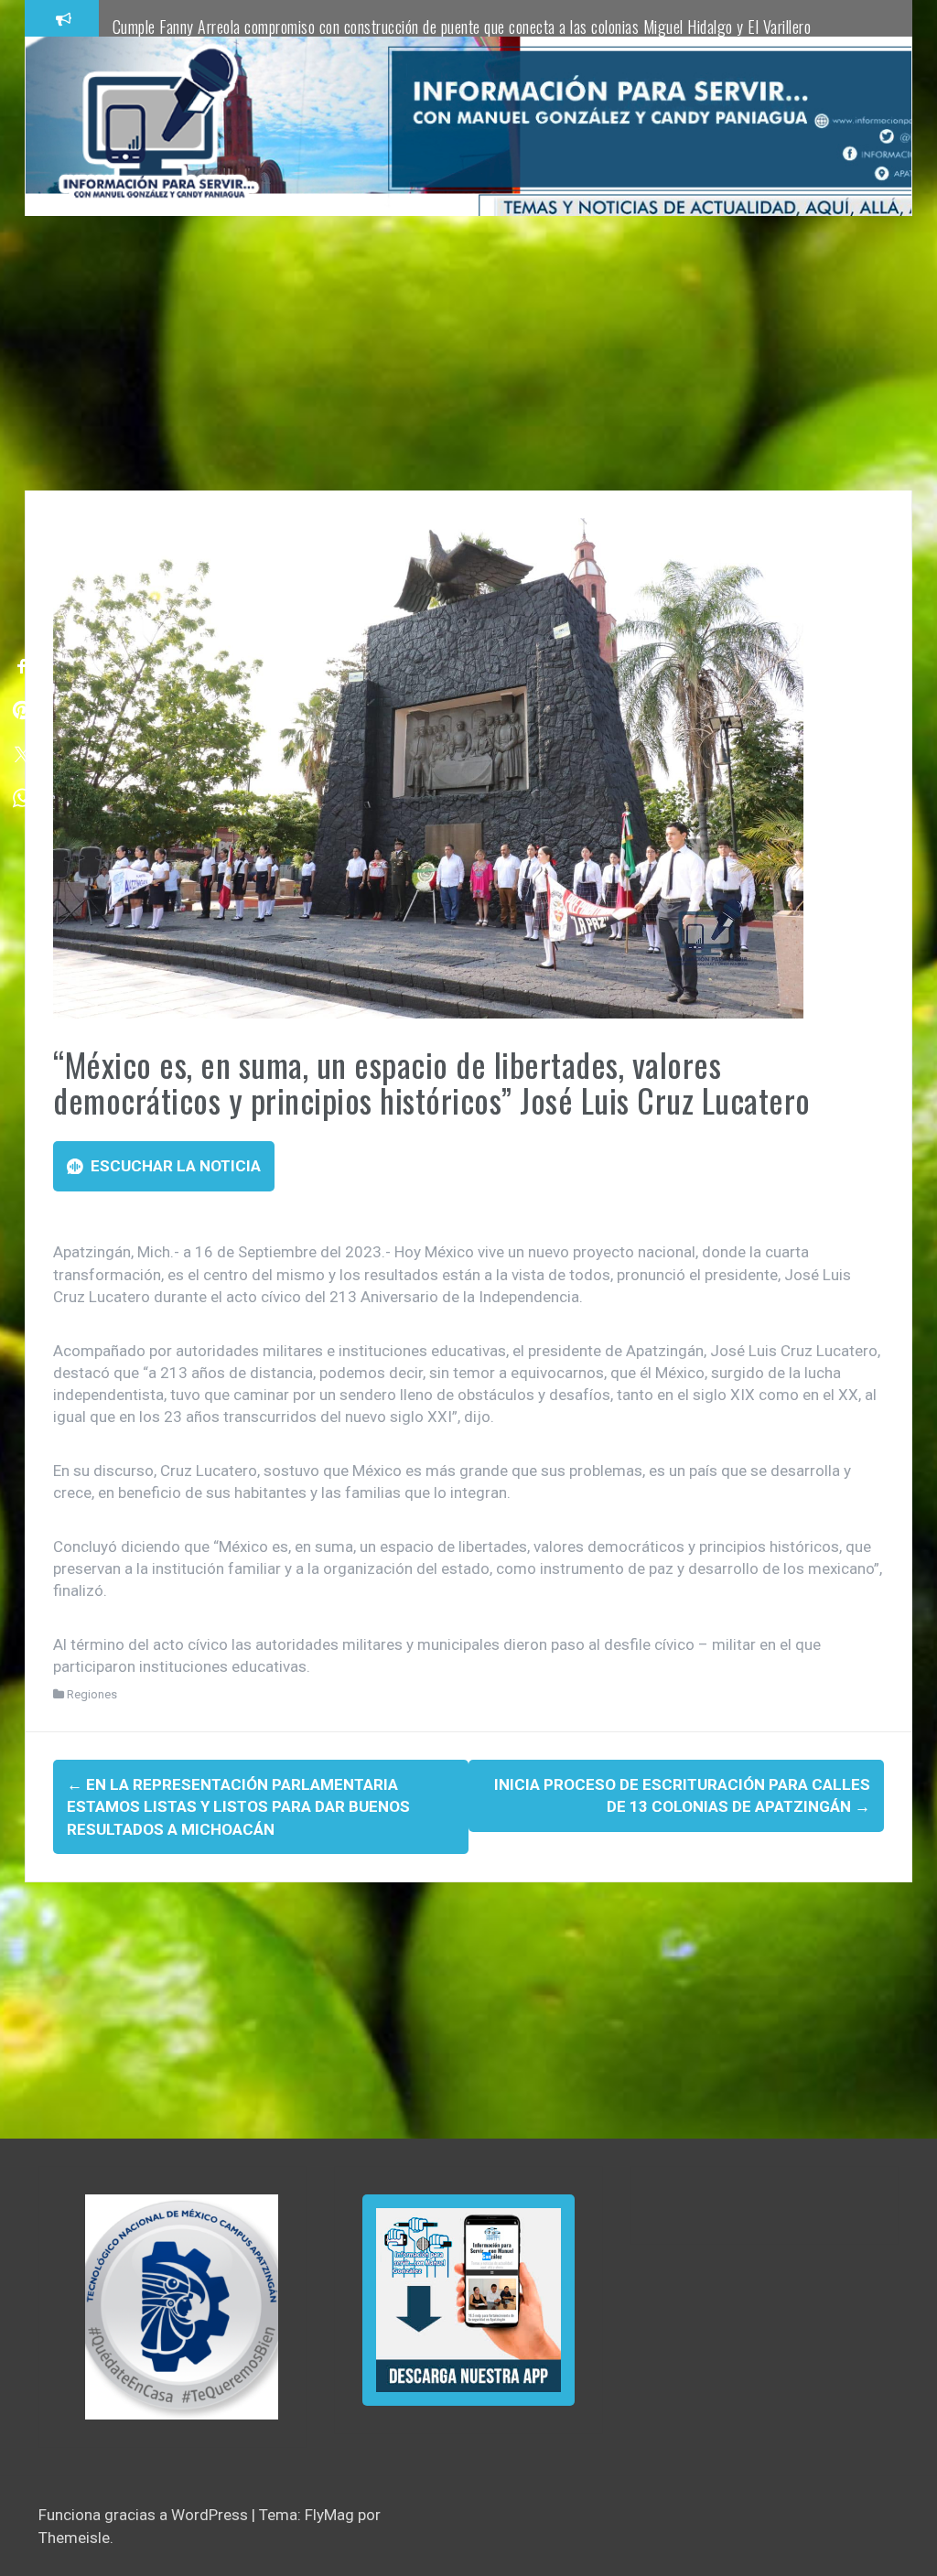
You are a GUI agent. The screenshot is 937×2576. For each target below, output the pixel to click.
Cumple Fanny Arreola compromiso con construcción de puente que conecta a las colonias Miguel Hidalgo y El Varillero (462, 27)
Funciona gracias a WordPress (145, 2515)
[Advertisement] (468, 353)
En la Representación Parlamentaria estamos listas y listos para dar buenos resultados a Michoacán (238, 1807)
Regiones (92, 1694)
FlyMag (329, 2515)
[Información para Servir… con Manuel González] (158, 125)
